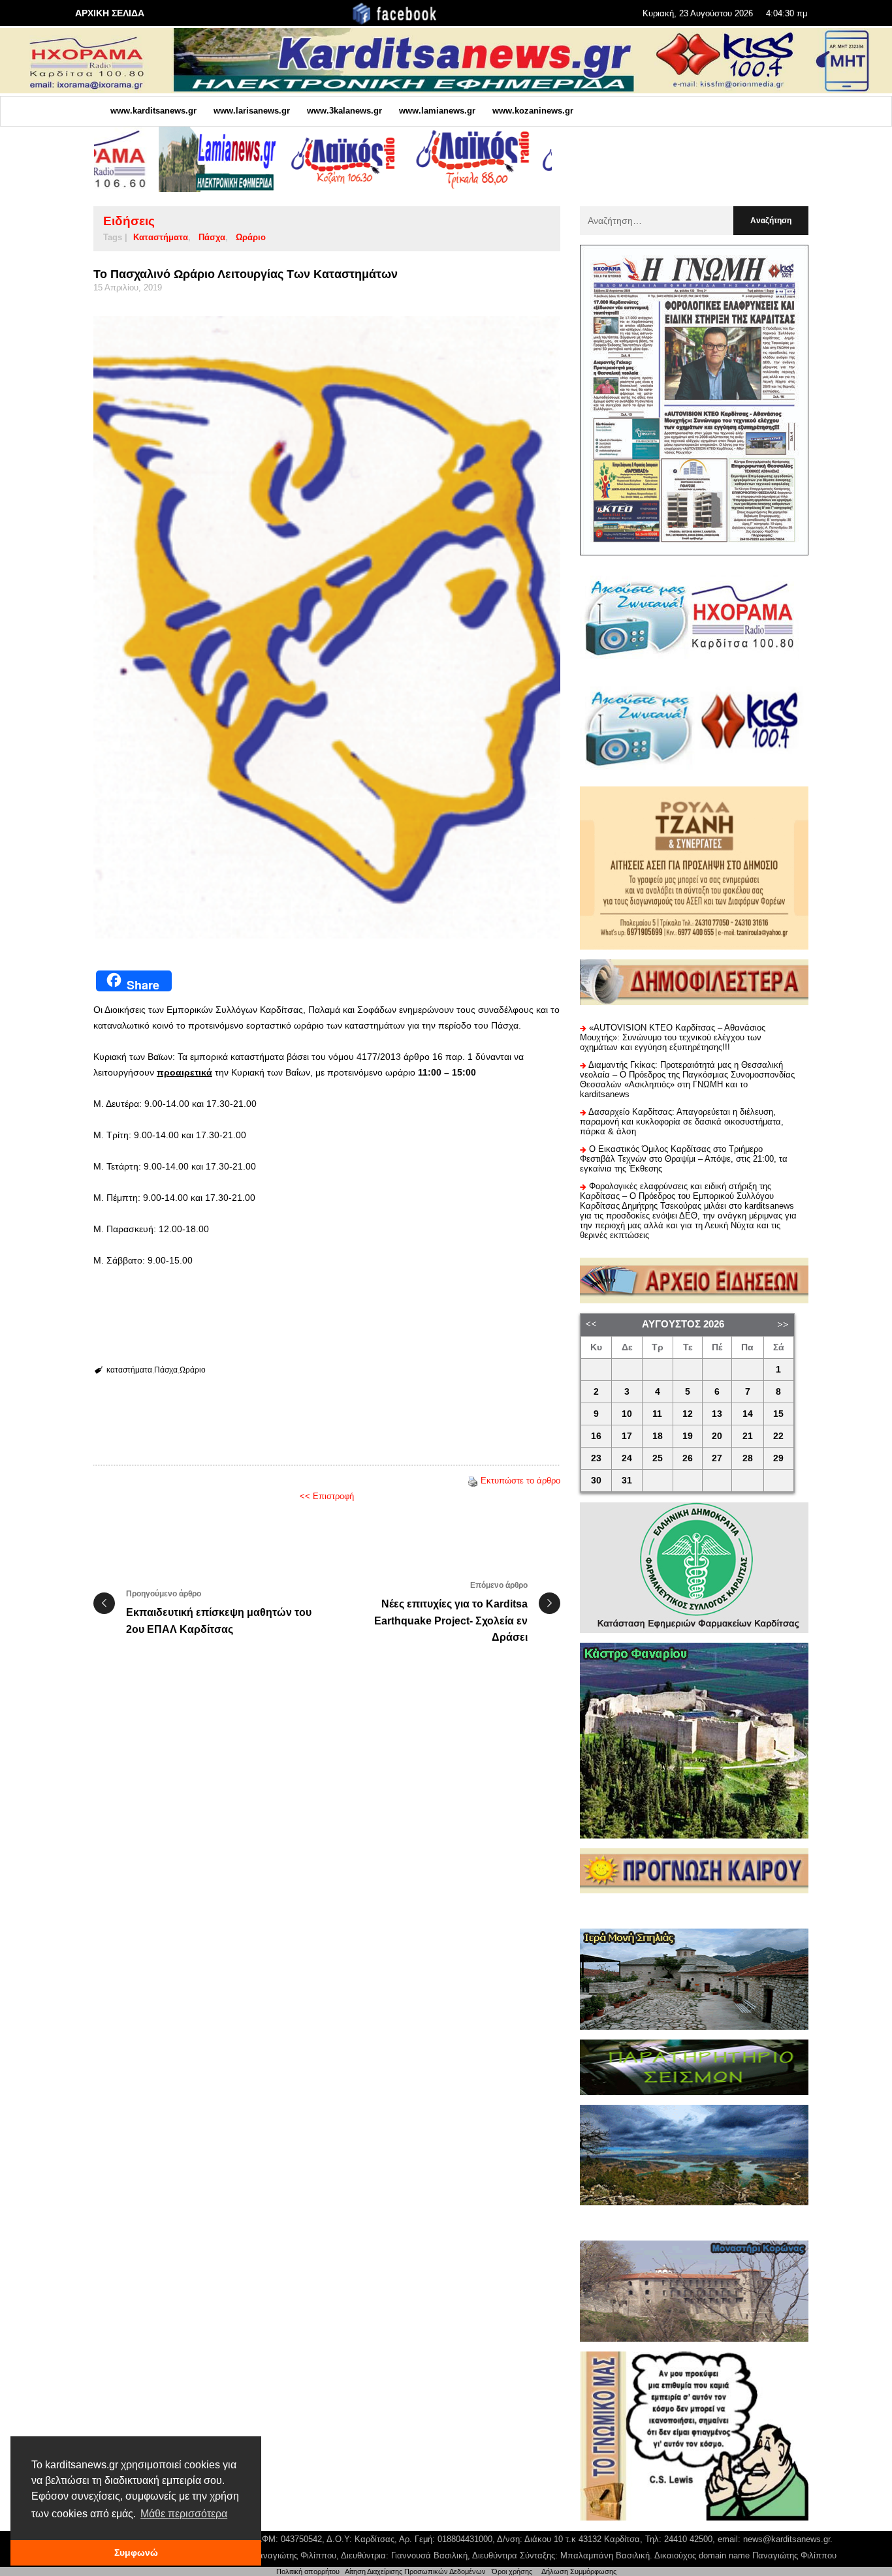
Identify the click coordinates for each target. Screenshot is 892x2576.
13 (717, 1414)
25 (658, 1458)
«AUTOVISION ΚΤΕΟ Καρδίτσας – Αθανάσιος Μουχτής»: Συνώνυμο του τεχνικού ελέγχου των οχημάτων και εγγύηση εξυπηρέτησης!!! (673, 1037)
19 (688, 1436)
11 (657, 1414)
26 (688, 1458)
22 (778, 1436)
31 (627, 1481)
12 (688, 1414)
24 (627, 1458)
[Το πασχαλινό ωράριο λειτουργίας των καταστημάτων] (327, 627)
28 (748, 1458)
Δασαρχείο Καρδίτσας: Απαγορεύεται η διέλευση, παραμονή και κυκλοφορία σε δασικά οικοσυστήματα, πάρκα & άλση (682, 1122)
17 (627, 1436)
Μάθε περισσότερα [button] (184, 2514)
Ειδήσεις (129, 221)
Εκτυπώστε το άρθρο (520, 1481)
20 (717, 1436)
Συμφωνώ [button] (136, 2553)
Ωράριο (251, 237)
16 (596, 1436)
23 (596, 1458)
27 (717, 1458)
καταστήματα (161, 237)
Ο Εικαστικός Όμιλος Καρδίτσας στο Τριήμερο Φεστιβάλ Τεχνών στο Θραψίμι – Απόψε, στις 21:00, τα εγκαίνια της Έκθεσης (684, 1159)
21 (748, 1436)
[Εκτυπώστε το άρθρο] (473, 1481)
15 (778, 1414)
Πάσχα (212, 237)
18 (658, 1436)
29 (778, 1458)
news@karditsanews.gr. (788, 2539)
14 (748, 1414)
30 (596, 1481)
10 (627, 1414)
